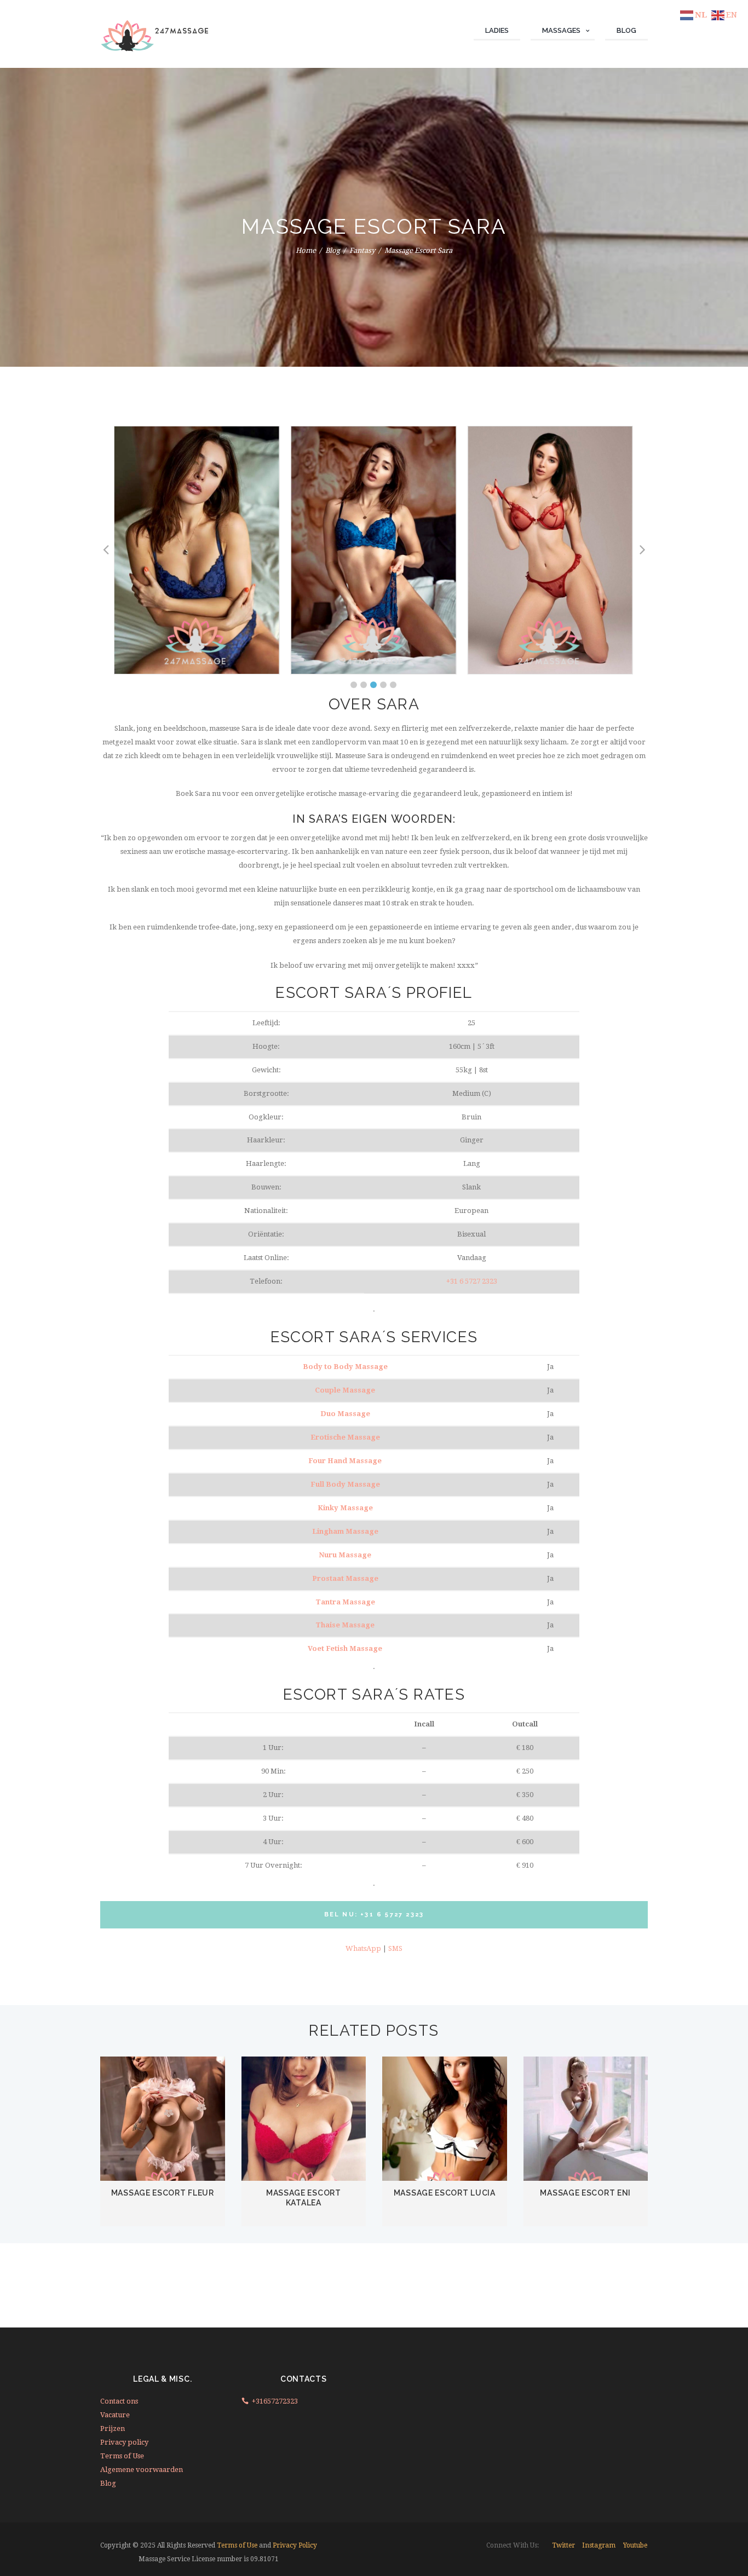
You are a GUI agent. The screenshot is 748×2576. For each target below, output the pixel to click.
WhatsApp (363, 1948)
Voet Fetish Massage (345, 1648)
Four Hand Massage (345, 1461)
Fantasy (362, 250)
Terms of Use (122, 2456)
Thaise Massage (345, 1625)
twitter (563, 2545)
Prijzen (113, 2428)
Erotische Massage (345, 1437)
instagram (599, 2545)
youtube (635, 2545)
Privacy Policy (295, 2545)
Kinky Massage (345, 1508)
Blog (333, 250)
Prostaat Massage (345, 1578)
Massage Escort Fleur (163, 2193)
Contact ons (119, 2401)
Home (306, 250)
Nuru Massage (345, 1555)
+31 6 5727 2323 (472, 1281)
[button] (354, 685)
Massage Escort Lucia (445, 2193)
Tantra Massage (345, 1602)
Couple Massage (345, 1390)
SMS (395, 1948)
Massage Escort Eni (585, 2193)
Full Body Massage (345, 1484)
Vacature (115, 2415)
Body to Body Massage (345, 1367)
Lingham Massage (345, 1531)
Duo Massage (345, 1414)
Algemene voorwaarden (142, 2470)
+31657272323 (275, 2401)
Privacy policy (124, 2442)
